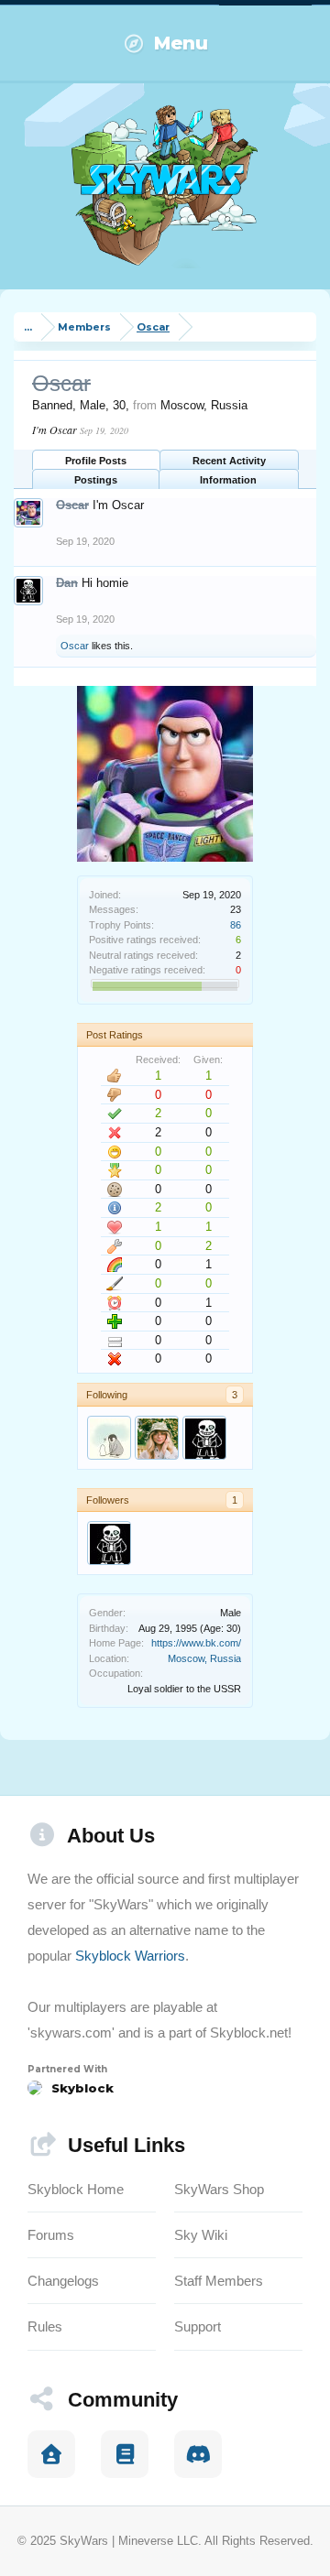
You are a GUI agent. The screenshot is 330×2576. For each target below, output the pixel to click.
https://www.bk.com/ (196, 1643)
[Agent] (109, 1438)
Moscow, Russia (204, 1658)
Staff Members (219, 2281)
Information (228, 480)
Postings (96, 480)
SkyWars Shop (219, 2189)
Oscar (75, 646)
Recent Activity (229, 461)
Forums (51, 2235)
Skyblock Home (76, 2189)
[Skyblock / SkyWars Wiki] (125, 2454)
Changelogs (63, 2281)
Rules (45, 2326)
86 (236, 925)
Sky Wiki (201, 2235)
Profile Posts (96, 461)
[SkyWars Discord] (198, 2454)
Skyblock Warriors (130, 1956)
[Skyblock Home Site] (51, 2454)
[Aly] (157, 1438)
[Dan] (204, 1438)
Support (198, 2326)
